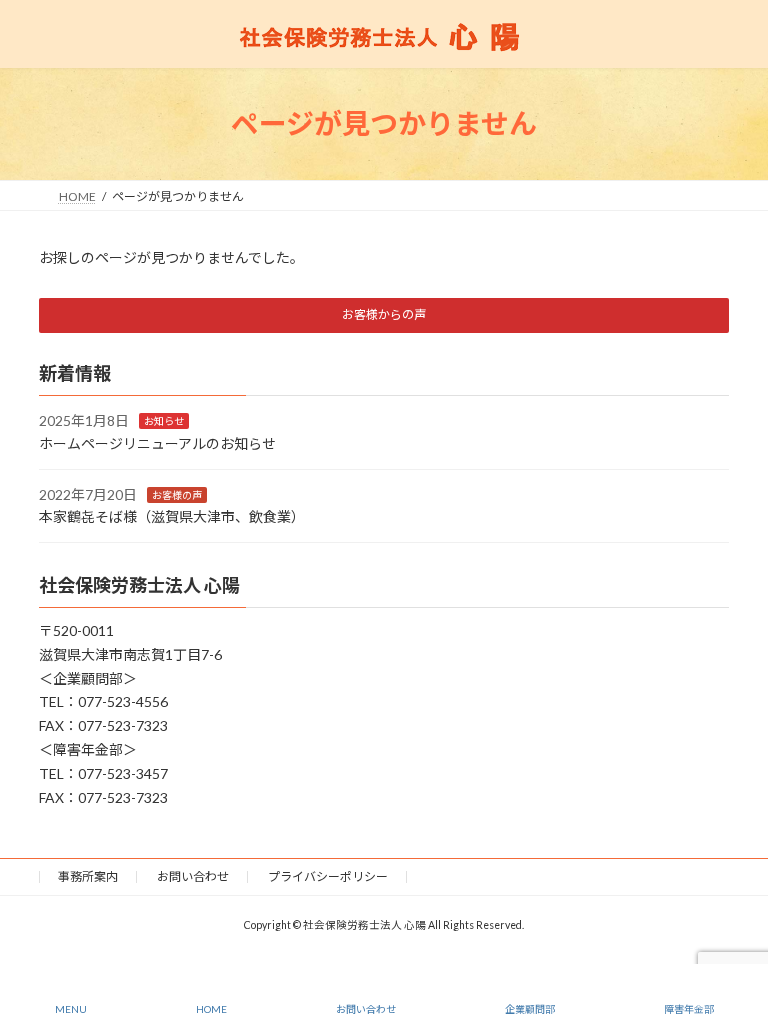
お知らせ (164, 421)
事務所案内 (88, 876)
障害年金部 (689, 1009)
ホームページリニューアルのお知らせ (157, 443)
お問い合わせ (193, 876)
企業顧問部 (530, 1009)
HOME (211, 1009)
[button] (384, 315)
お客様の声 (177, 494)
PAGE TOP (736, 933)
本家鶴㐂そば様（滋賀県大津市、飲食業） (172, 516)
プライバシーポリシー (328, 876)
